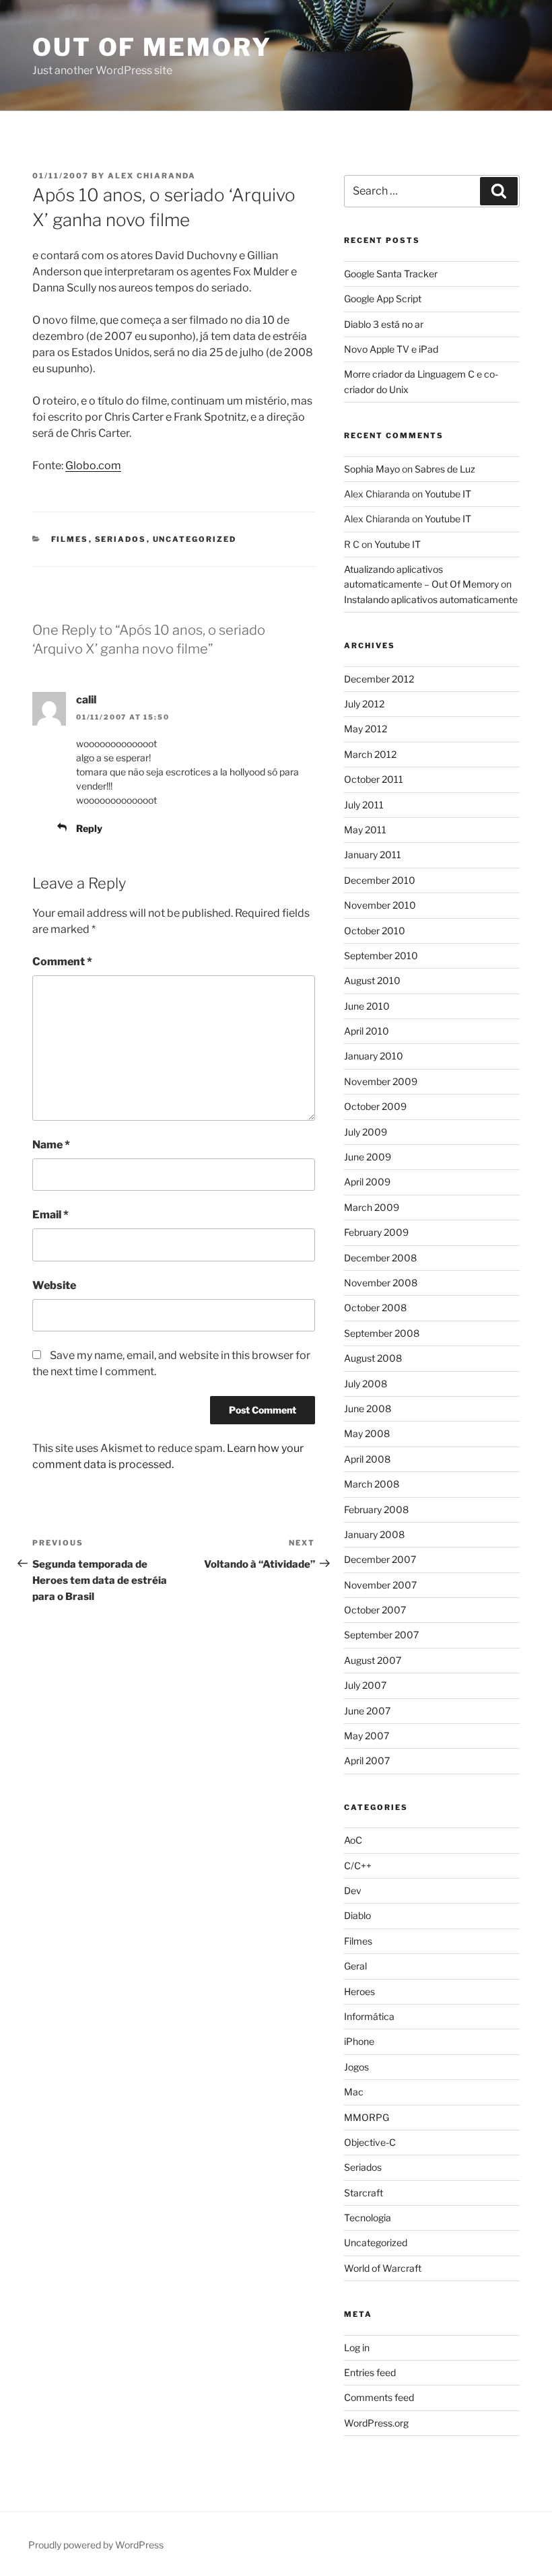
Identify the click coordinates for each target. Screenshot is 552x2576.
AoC (353, 1840)
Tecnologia (368, 2218)
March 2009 (372, 1207)
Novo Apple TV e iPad (391, 349)
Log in (357, 2347)
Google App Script (383, 299)
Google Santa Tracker (391, 274)
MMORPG (367, 2117)
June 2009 (368, 1157)
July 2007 (365, 1685)
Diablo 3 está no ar (384, 324)
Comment (62, 962)
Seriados (121, 539)
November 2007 (380, 1585)
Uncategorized (195, 539)
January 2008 (374, 1534)
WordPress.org (376, 2423)
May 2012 (366, 729)
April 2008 (367, 1459)
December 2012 (379, 679)
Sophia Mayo (372, 469)
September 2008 (382, 1333)
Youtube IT (448, 494)
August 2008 (373, 1358)
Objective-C (370, 2142)
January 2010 (374, 1056)
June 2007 (367, 1711)
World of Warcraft (383, 2268)
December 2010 (380, 880)
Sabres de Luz (445, 469)
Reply (89, 828)
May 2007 (367, 1736)
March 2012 (370, 754)
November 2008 (381, 1283)
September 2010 (381, 955)
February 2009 (376, 1232)
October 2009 (375, 1106)
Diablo (357, 1915)
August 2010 (372, 980)
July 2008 (366, 1384)
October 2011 (374, 779)
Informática (369, 2016)
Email (50, 1215)
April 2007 (367, 1761)
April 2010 (367, 1031)
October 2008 (375, 1308)
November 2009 (381, 1081)
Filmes (70, 539)
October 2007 (375, 1610)
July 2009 (366, 1132)
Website (54, 1285)
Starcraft (364, 2193)
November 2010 (380, 905)
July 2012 (364, 704)
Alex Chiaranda (152, 176)
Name (51, 1145)
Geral (355, 1966)
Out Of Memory (152, 47)
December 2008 (380, 1258)
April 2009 (367, 1182)
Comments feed (379, 2397)
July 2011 (364, 805)
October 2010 (375, 931)
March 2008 (372, 1484)
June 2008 (368, 1408)
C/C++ (358, 1866)
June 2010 (367, 1006)
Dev (353, 1890)
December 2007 (380, 1559)
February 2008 (376, 1509)
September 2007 (381, 1635)
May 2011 (365, 830)
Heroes (359, 1991)
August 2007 (373, 1660)
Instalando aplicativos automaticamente (431, 599)
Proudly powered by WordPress (96, 2545)
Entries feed (370, 2372)
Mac (354, 2092)
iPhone (359, 2041)
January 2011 (373, 855)
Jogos (356, 2067)
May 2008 (367, 1433)
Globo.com (93, 465)
